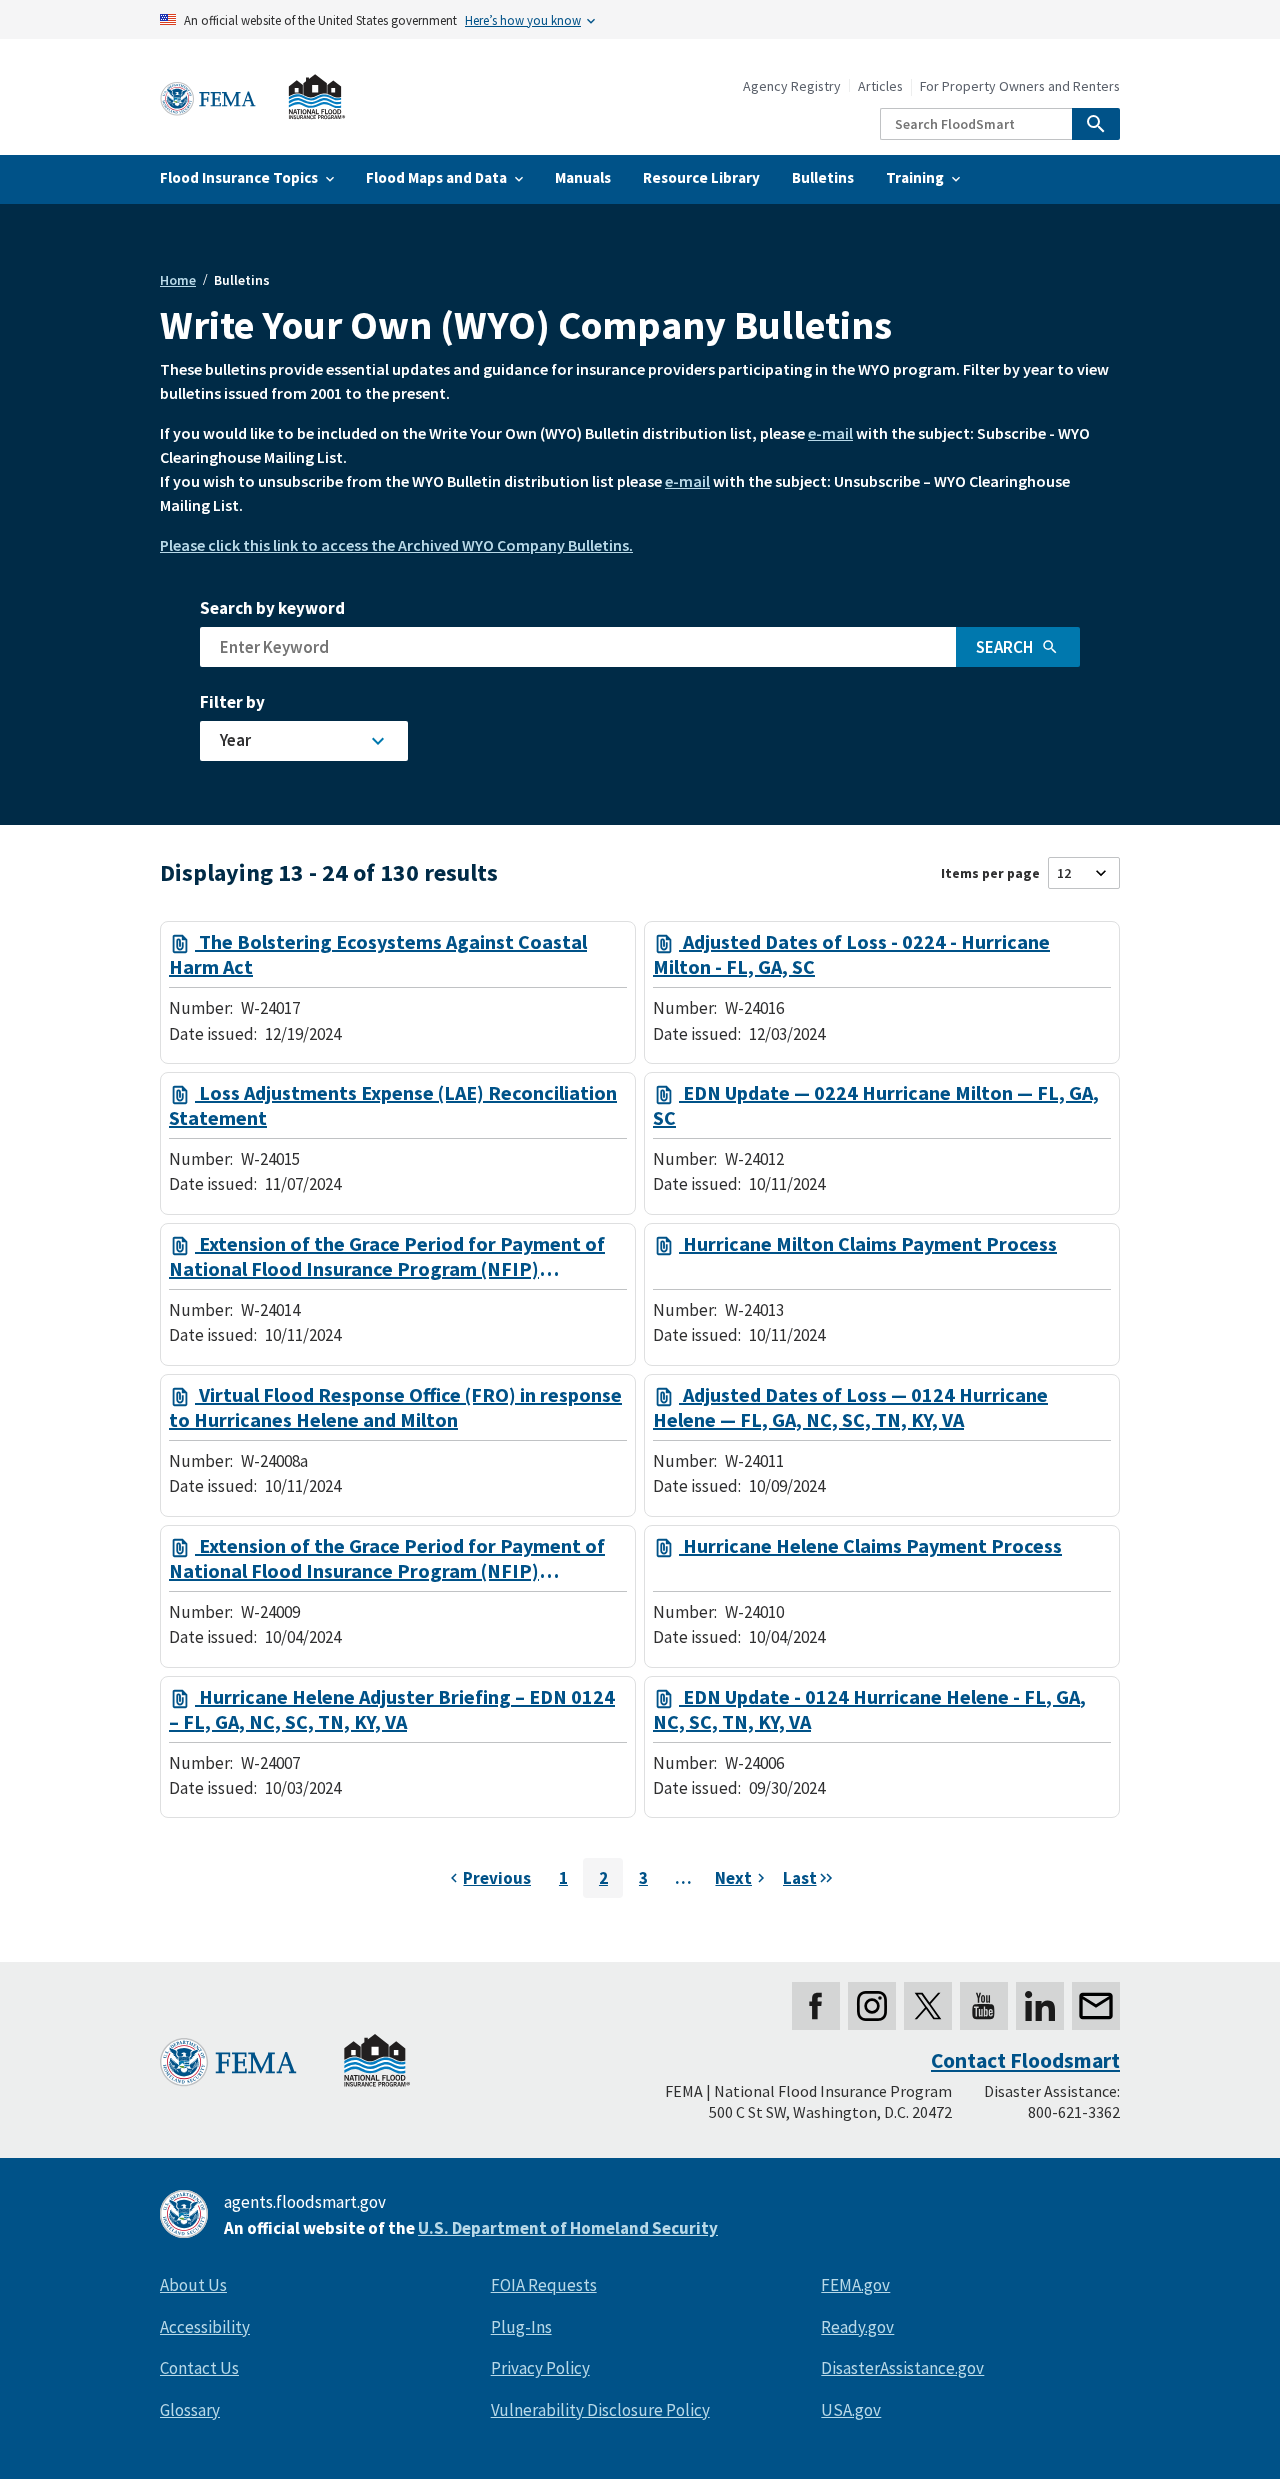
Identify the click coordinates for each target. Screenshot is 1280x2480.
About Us (193, 2285)
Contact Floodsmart (1025, 2060)
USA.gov (851, 2410)
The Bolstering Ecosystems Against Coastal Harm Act (378, 954)
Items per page (990, 873)
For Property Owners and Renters (1020, 86)
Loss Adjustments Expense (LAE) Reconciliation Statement (393, 1105)
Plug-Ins (521, 2327)
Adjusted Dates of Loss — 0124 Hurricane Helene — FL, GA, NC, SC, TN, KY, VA (850, 1407)
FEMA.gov (855, 2285)
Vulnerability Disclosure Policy (600, 2410)
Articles (880, 86)
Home (178, 280)
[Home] (253, 97)
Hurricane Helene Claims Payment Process (870, 1546)
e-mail (830, 433)
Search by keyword (272, 608)
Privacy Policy (540, 2368)
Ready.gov (857, 2327)
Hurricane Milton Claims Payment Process (868, 1244)
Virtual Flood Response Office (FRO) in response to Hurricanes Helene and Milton (395, 1407)
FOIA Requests (544, 2285)
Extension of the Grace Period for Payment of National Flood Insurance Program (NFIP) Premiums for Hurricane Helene (387, 1558)
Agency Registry (792, 86)
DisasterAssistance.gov (902, 2368)
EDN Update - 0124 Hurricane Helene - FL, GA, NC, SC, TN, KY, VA (869, 1709)
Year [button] (235, 740)
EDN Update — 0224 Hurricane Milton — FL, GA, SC (876, 1105)
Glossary (190, 2410)
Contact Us (199, 2368)
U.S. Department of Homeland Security (568, 2228)
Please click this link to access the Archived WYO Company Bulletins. (396, 545)
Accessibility (205, 2327)
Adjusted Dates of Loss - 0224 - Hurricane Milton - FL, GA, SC (851, 954)
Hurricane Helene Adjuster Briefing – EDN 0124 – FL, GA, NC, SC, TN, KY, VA (392, 1709)
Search (1004, 647)
